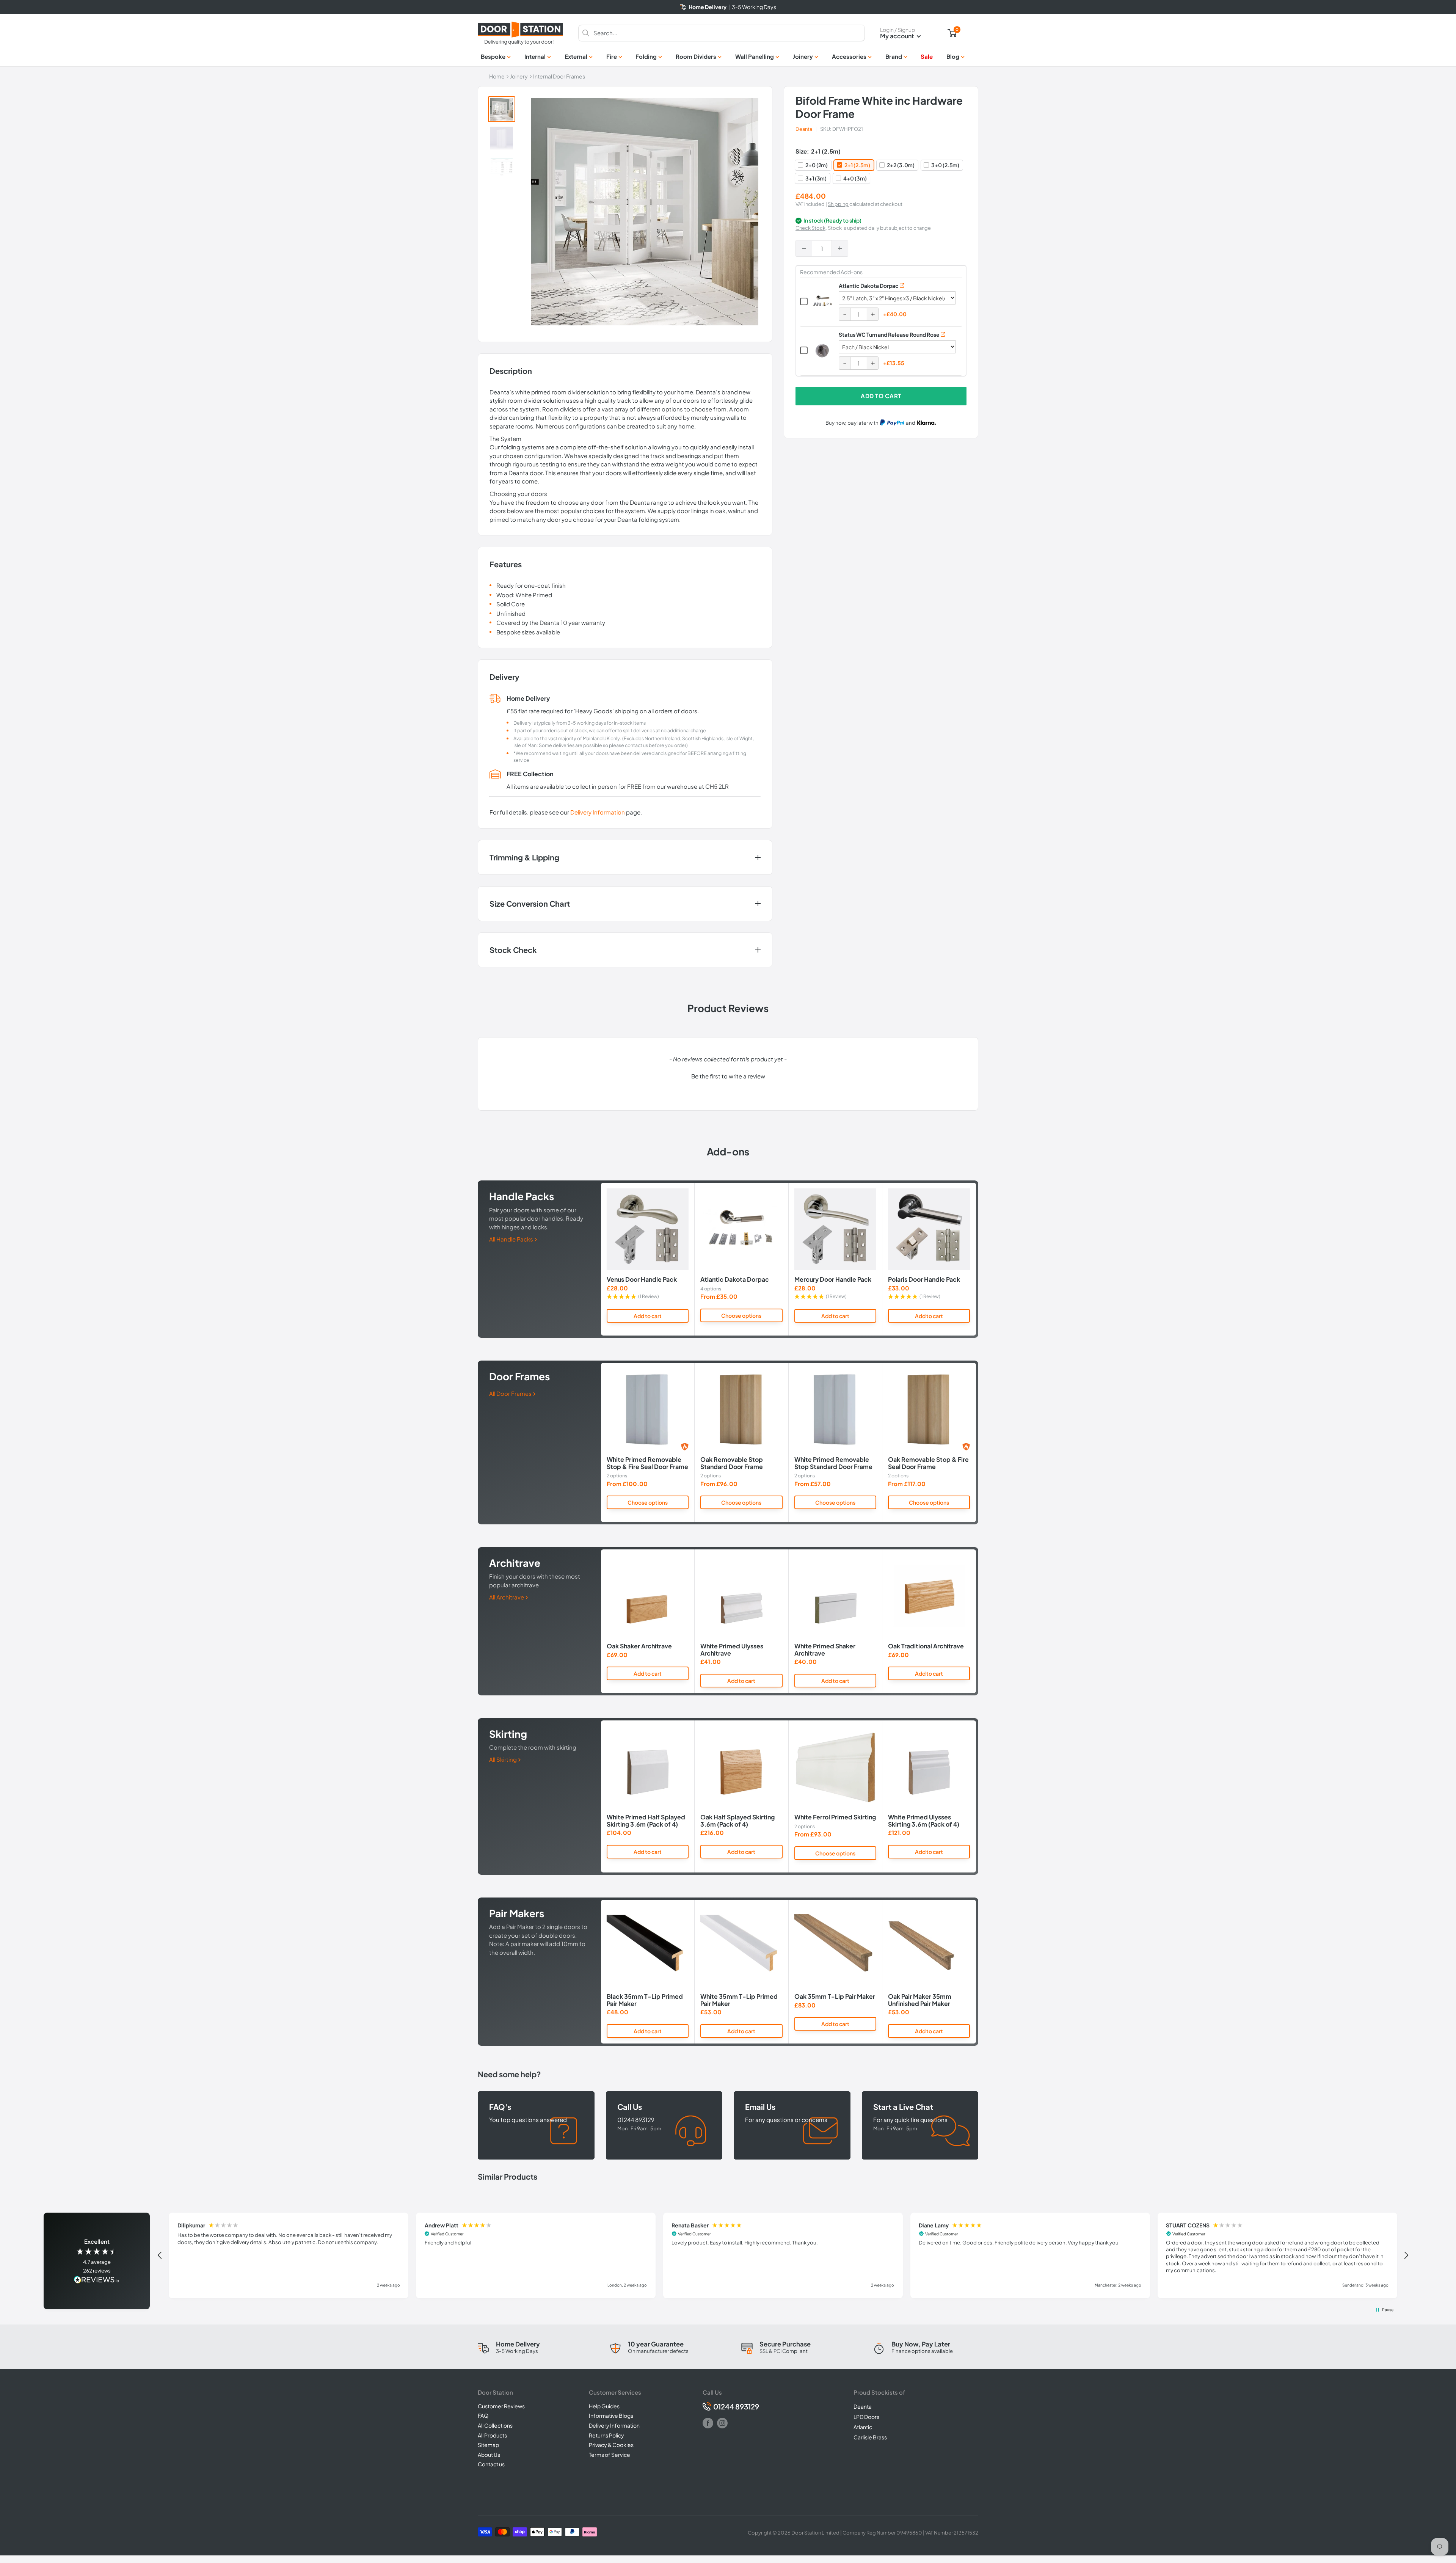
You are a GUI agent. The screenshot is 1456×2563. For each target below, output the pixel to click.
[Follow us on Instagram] (722, 2423)
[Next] (976, 1259)
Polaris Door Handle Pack (924, 1280)
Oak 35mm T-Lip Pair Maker (835, 1996)
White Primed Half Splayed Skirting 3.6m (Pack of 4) (646, 1821)
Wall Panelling (755, 56)
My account (897, 36)
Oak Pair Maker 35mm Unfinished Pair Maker (920, 2000)
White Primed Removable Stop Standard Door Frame (833, 1463)
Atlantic (863, 2427)
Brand (894, 56)
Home (497, 76)
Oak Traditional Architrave (926, 1646)
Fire (612, 56)
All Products (492, 2435)
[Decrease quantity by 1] (804, 248)
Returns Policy (606, 2435)
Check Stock (810, 228)
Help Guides (604, 2406)
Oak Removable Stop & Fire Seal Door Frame (928, 1463)
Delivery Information (598, 812)
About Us (489, 2455)
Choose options (741, 1315)
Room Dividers (696, 56)
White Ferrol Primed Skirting (835, 1817)
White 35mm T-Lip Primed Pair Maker (739, 2000)
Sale (927, 56)
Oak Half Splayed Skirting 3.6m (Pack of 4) (737, 1821)
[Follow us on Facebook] (708, 2423)
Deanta (804, 129)
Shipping (838, 204)
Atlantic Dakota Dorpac (869, 286)
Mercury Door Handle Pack (833, 1280)
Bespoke (493, 56)
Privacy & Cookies (611, 2445)
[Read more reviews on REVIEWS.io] (97, 2280)
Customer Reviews (501, 2406)
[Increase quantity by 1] (840, 248)
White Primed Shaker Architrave (825, 1650)
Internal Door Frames (559, 76)
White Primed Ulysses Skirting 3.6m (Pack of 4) (924, 1821)
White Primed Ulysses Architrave (732, 1650)
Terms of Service (610, 2455)
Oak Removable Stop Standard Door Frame (732, 1463)
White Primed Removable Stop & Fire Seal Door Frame (647, 1463)
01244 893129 (736, 2407)
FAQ (483, 2415)
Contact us (491, 2464)
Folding (646, 56)
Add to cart (881, 396)
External (576, 56)
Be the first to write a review (728, 1076)
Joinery (803, 56)
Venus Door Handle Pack (642, 1280)
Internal (535, 56)
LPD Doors (866, 2417)
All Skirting (504, 1759)
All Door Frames (511, 1393)
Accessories (849, 56)
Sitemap (488, 2445)
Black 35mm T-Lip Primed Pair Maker (645, 2000)
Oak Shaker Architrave (639, 1646)
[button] (728, 1075)
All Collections (495, 2425)
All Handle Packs (512, 1239)
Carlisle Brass (870, 2437)
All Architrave (507, 1597)
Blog (953, 56)
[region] (783, 2255)
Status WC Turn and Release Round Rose (889, 334)
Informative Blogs (611, 2415)
